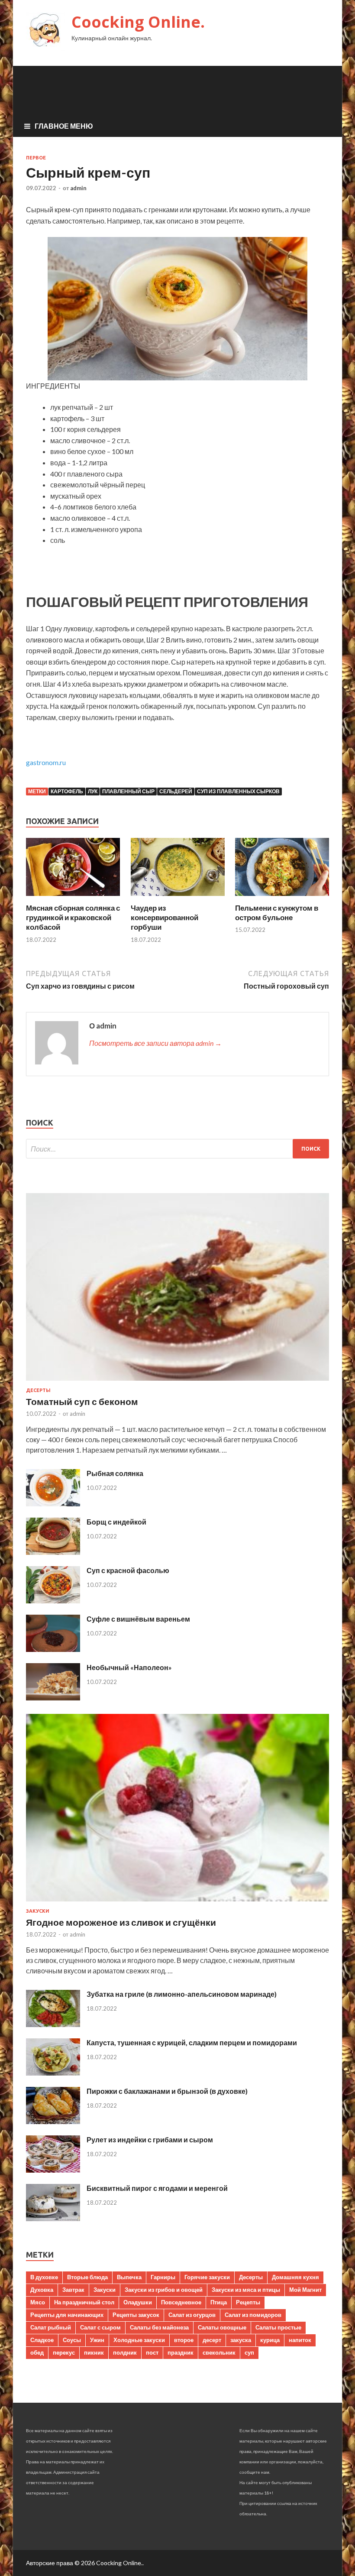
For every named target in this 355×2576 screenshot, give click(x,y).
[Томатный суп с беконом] (177, 1382)
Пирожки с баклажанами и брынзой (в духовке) (167, 2091)
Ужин (97, 2340)
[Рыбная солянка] (53, 1504)
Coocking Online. (138, 22)
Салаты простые (278, 2327)
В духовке (44, 2277)
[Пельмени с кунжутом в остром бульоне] (282, 898)
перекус (64, 2352)
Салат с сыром (100, 2327)
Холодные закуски (139, 2340)
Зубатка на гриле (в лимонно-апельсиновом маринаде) (182, 1994)
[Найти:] (177, 1149)
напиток (300, 2340)
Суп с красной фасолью (128, 1570)
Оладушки (138, 2302)
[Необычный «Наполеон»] (53, 1698)
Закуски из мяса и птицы (246, 2290)
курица (270, 2340)
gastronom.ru (46, 762)
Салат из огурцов (192, 2315)
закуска (241, 2340)
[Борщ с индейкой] (53, 1552)
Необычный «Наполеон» (129, 1667)
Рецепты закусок (136, 2315)
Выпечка (129, 2277)
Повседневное (181, 2302)
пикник (94, 2352)
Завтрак (73, 2290)
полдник (125, 2352)
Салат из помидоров (253, 2315)
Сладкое (42, 2340)
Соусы (72, 2340)
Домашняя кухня (295, 2277)
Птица (219, 2302)
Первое (36, 158)
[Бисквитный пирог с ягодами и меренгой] (53, 2218)
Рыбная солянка (115, 1473)
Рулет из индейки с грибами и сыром (150, 2140)
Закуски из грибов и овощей (164, 2290)
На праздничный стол (84, 2302)
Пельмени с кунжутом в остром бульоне (277, 913)
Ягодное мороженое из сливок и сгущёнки (121, 1922)
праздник (181, 2352)
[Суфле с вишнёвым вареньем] (53, 1649)
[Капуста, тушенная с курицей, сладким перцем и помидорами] (53, 2073)
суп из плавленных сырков (238, 791)
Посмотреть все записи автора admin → (155, 1043)
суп (249, 2352)
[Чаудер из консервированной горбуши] (178, 898)
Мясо (38, 2302)
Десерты (38, 1390)
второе (184, 2340)
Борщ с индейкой (116, 1522)
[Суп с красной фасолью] (53, 1601)
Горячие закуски (207, 2277)
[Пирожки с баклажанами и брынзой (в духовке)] (53, 2121)
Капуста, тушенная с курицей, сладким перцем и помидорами (192, 2042)
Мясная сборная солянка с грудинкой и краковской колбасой (73, 917)
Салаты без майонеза (159, 2327)
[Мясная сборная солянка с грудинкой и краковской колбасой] (73, 898)
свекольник (219, 2352)
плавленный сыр (128, 791)
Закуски (38, 1911)
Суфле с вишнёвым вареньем (138, 1619)
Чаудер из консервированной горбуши (165, 917)
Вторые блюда (87, 2277)
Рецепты (248, 2302)
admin (78, 188)
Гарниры (163, 2277)
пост (152, 2352)
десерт (212, 2340)
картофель (67, 791)
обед (37, 2352)
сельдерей (176, 791)
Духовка (42, 2290)
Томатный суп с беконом (82, 1401)
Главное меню (64, 126)
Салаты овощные (222, 2327)
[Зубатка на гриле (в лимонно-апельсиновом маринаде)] (53, 2024)
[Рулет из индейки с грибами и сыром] (53, 2170)
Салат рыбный (51, 2327)
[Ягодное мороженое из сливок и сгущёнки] (177, 1903)
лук (93, 791)
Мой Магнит (305, 2290)
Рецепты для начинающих (67, 2315)
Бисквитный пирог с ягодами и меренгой (157, 2188)
